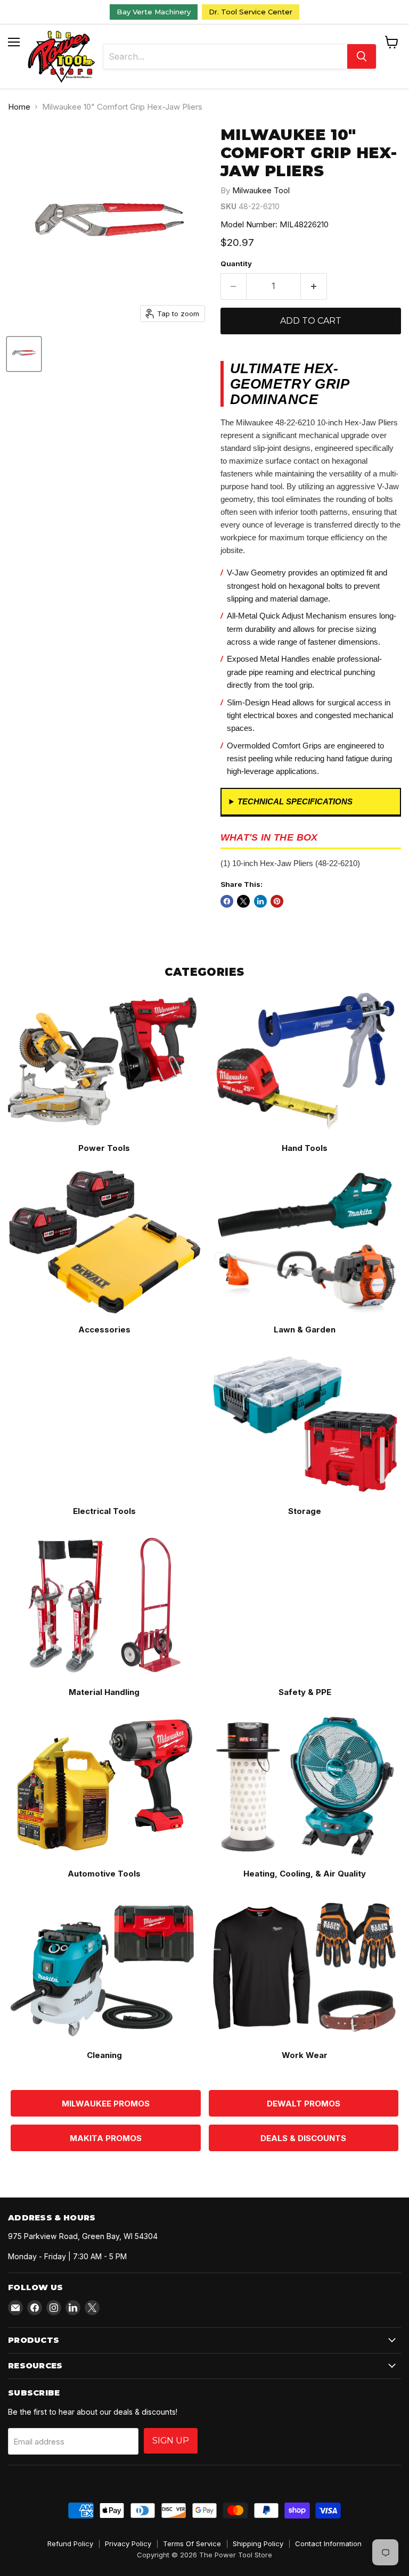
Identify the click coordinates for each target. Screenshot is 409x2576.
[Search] (362, 56)
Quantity (236, 264)
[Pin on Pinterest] (277, 901)
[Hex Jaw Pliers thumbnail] (24, 354)
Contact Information (328, 2544)
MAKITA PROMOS (106, 2138)
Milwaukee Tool (261, 190)
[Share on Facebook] (227, 901)
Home (19, 107)
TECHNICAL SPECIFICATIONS (295, 801)
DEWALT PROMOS (304, 2104)
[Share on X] (243, 901)
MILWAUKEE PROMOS (106, 2104)
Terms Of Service (192, 2544)
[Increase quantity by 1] (314, 286)
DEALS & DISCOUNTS (303, 2138)
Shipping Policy (258, 2544)
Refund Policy (70, 2544)
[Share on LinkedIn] (260, 901)
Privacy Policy (128, 2544)
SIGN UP (171, 2441)
